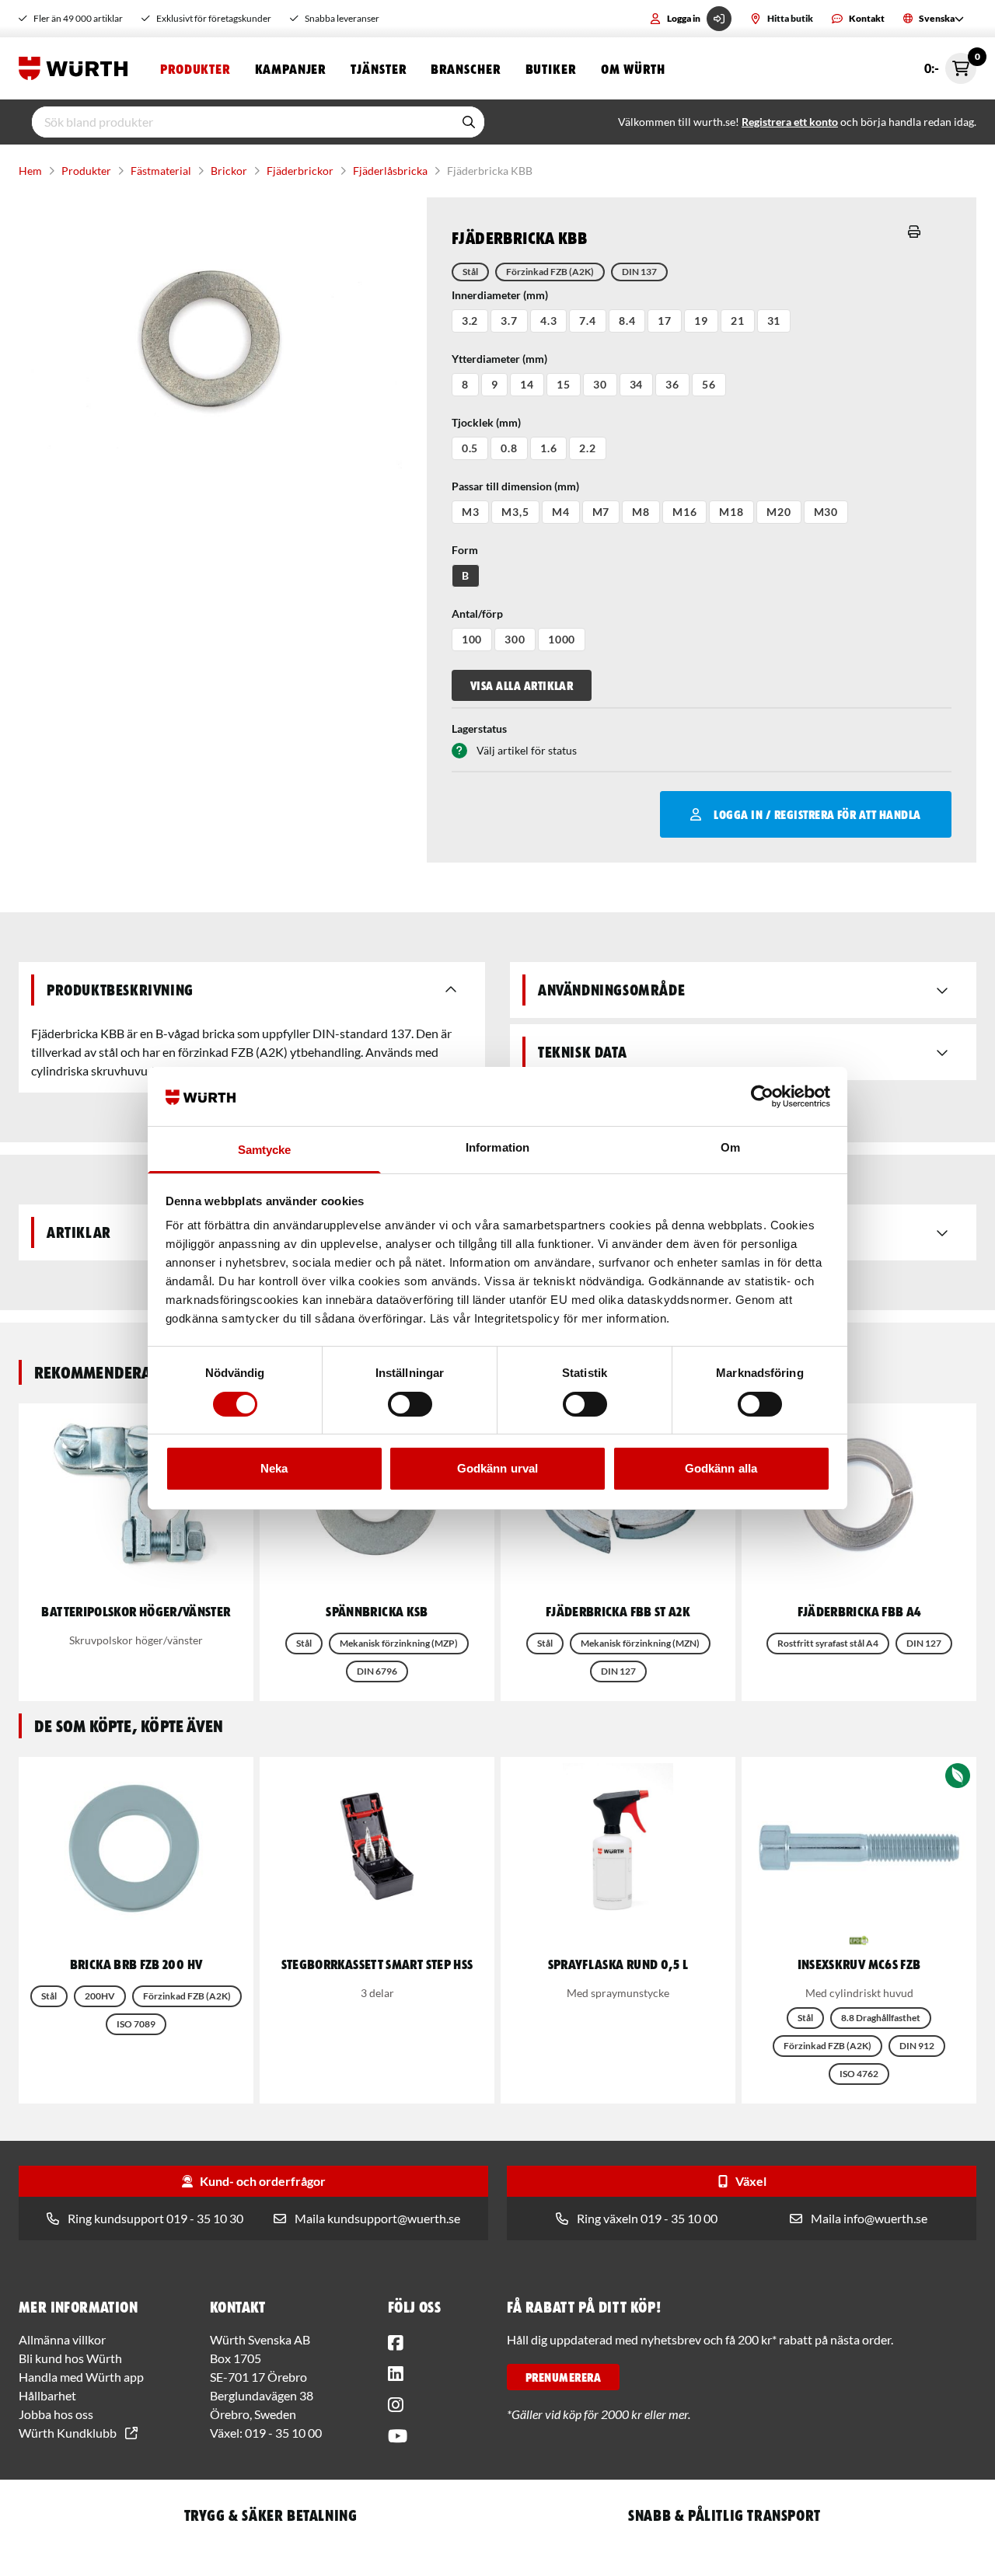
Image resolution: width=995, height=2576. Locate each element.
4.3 (549, 321)
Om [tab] (730, 1147)
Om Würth (633, 68)
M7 (601, 512)
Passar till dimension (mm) (515, 486)
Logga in (684, 18)
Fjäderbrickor (300, 171)
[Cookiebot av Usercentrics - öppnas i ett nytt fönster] (762, 1096)
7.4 (588, 321)
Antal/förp (477, 613)
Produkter (195, 68)
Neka (274, 1468)
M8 (641, 512)
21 (738, 321)
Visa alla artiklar (522, 685)
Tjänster (378, 68)
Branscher (465, 68)
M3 (471, 512)
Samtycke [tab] (265, 1150)
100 (472, 639)
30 (600, 384)
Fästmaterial (161, 171)
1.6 (549, 448)
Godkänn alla (721, 1468)
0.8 (509, 448)
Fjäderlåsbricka (390, 171)
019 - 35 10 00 (283, 2433)
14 (527, 384)
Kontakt (867, 18)
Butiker (551, 68)
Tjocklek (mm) (486, 422)
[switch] (410, 1404)
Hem (30, 171)
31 (774, 321)
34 (637, 384)
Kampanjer (290, 68)
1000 (562, 639)
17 (665, 321)
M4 (561, 512)
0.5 (470, 448)
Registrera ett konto (790, 122)
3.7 (509, 321)
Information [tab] (497, 1147)
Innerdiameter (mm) (500, 295)
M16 (685, 512)
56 (709, 384)
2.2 (588, 448)
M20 (779, 512)
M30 (826, 512)
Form (465, 550)
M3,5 (515, 512)
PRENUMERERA (563, 2377)
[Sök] (469, 122)
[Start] (77, 68)
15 (564, 384)
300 (515, 639)
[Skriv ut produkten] (914, 232)
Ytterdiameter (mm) (499, 359)
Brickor (229, 171)
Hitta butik (790, 18)
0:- (950, 64)
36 (672, 384)
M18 (731, 512)
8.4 (627, 321)
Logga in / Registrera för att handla (817, 814)
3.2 (470, 321)
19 (701, 321)
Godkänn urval (497, 1468)
